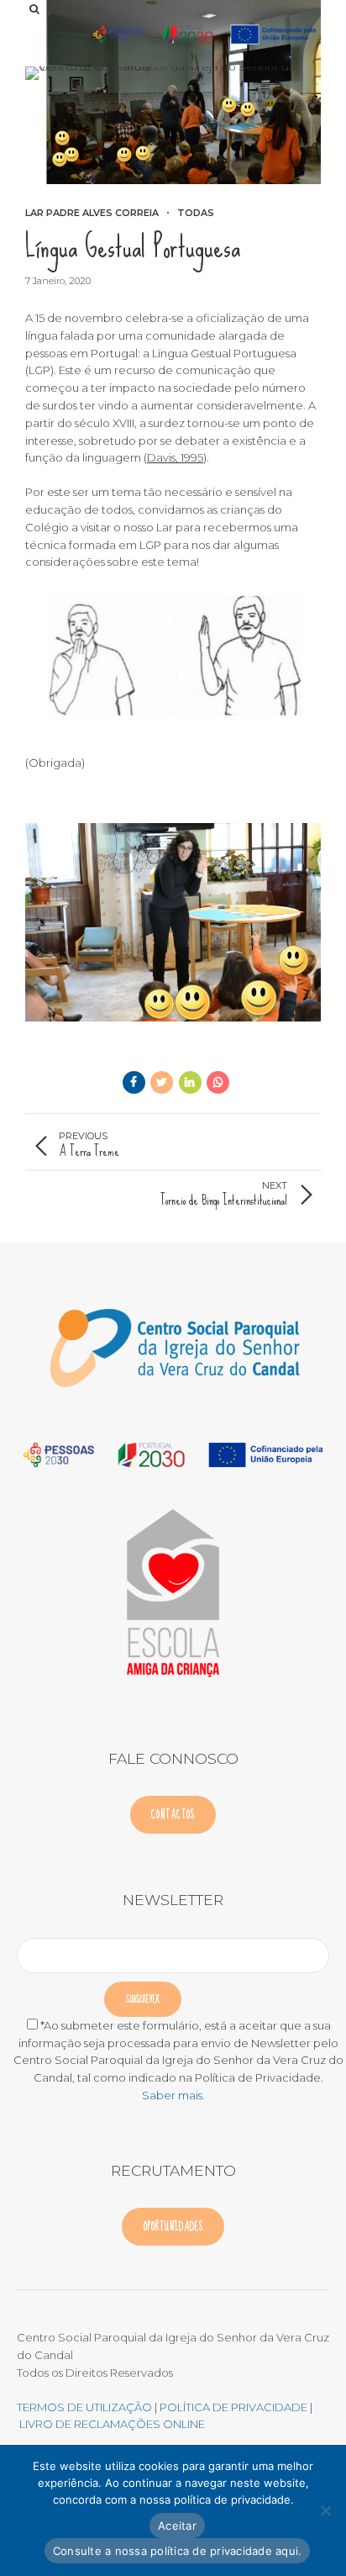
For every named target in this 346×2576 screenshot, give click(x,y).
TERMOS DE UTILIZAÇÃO (84, 2407)
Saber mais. (173, 2095)
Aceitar (177, 2526)
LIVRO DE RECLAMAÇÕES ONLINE (112, 2424)
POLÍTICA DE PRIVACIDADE (235, 2407)
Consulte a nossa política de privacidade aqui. (178, 2551)
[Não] (325, 2510)
